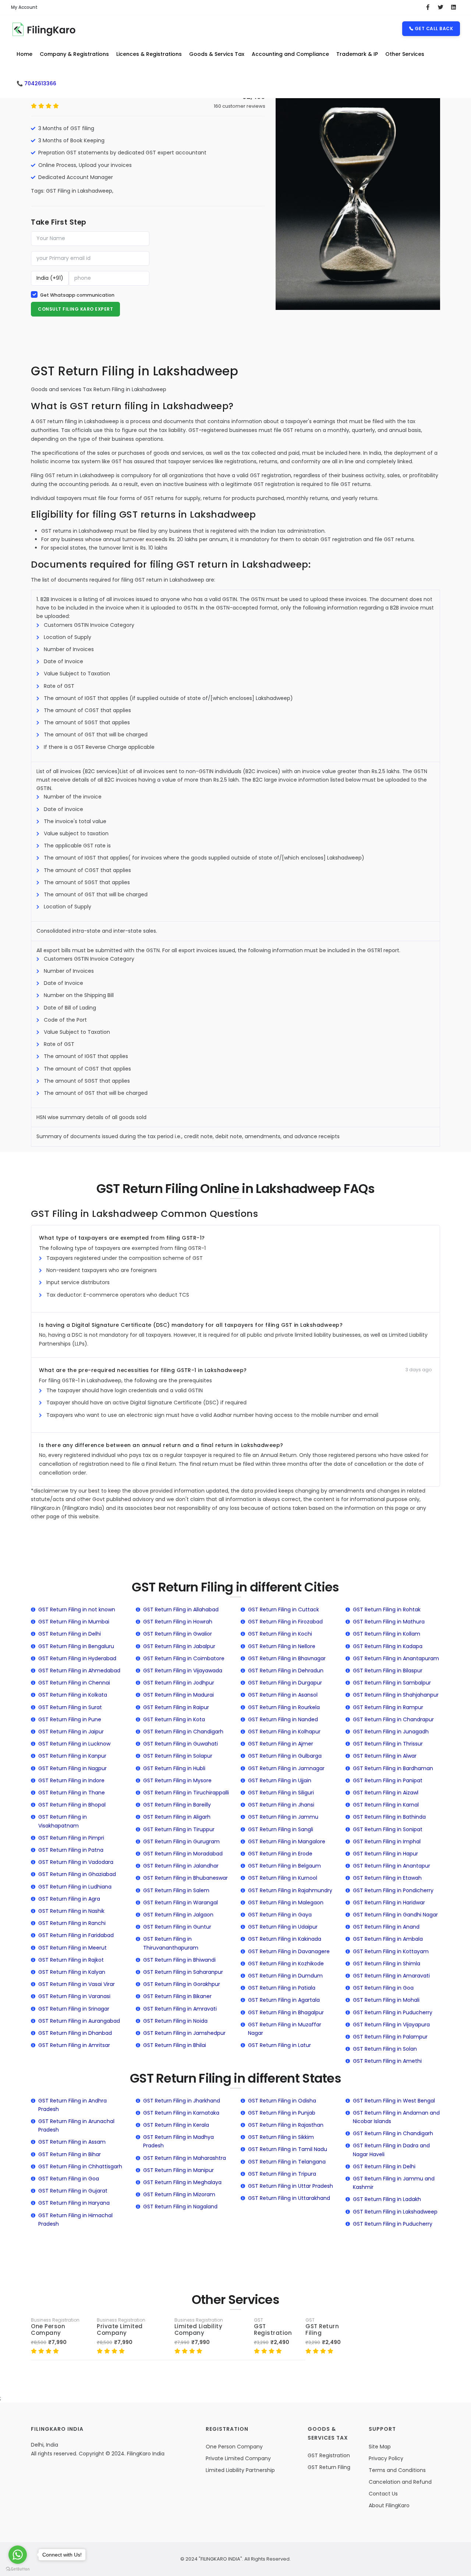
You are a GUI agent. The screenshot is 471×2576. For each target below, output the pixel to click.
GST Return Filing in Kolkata (73, 1695)
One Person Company (48, 2330)
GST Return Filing (322, 2330)
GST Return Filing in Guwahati (180, 1744)
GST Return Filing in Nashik (71, 1911)
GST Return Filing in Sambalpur (392, 1683)
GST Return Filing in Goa (383, 1988)
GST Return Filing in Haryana (74, 2203)
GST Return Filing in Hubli (174, 1768)
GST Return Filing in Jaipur (71, 1732)
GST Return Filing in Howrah (178, 1622)
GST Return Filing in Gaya (280, 1915)
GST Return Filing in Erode (280, 1854)
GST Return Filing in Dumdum (285, 1976)
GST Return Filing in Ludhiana (75, 1887)
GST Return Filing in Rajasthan (286, 2125)
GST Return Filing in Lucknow (74, 1744)
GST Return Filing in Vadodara (76, 1862)
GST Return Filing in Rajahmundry (290, 1890)
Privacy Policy (386, 2458)
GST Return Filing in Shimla (387, 1964)
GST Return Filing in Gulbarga (285, 1756)
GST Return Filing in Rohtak (387, 1609)
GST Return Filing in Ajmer (281, 1744)
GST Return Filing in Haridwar (389, 1902)
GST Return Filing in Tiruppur (179, 1829)
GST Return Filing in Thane (72, 1793)
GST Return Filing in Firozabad (285, 1622)
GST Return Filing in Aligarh (177, 1817)
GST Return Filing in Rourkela (284, 1707)
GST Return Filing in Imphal (387, 1841)
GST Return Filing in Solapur (178, 1756)
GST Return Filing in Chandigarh (183, 1732)
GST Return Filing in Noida (175, 2021)
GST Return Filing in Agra (69, 1899)
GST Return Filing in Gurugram (181, 1841)
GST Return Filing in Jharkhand (182, 2101)
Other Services (405, 54)
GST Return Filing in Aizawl (386, 1793)
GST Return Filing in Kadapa (388, 1646)
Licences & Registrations (149, 54)
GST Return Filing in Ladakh (387, 2199)
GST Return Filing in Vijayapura (391, 2025)
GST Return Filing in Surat (70, 1707)
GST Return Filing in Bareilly (177, 1805)
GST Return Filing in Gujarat (73, 2191)
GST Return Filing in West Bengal (394, 2101)
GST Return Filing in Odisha (282, 2101)
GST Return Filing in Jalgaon (178, 1915)
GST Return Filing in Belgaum (284, 1866)
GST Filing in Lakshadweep (79, 191)
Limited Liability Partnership (240, 2470)
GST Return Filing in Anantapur (392, 1866)
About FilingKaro (389, 2505)
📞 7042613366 (36, 83)
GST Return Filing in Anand (386, 1927)
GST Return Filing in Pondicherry (393, 1890)
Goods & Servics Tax (217, 54)
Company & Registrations (74, 54)
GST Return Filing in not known (77, 1609)
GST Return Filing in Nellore (282, 1646)
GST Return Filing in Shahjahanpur (396, 1695)
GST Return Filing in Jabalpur (179, 1646)
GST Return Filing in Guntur (177, 1927)
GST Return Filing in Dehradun (286, 1671)
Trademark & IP (357, 54)
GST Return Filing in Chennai (74, 1683)
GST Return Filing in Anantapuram (396, 1658)
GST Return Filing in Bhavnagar (287, 1658)
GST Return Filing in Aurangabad (79, 2021)
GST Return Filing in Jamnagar (286, 1768)
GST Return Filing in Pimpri (71, 1838)
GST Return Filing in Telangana (287, 2162)
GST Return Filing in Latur (279, 2045)
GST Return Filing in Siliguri (281, 1793)
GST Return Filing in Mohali (386, 2000)
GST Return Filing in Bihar (70, 2154)
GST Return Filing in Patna (71, 1850)
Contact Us (383, 2494)
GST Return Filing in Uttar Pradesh (291, 2186)
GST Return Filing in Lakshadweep (395, 2212)
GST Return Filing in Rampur (388, 1707)
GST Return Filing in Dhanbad (75, 2033)
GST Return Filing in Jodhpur (179, 1683)
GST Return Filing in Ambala (388, 1939)
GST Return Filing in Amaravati (391, 1976)
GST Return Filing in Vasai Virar (77, 1984)
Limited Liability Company (199, 2330)
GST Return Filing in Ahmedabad (79, 1671)
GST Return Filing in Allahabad (181, 1609)
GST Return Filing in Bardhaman (393, 1768)
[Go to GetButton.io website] (18, 2569)
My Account (24, 7)
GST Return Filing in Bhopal (72, 1805)
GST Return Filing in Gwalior (178, 1634)
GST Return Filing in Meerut (72, 1948)
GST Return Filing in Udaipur (283, 1927)
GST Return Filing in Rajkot (71, 1960)
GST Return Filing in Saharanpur (183, 1972)
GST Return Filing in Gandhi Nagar (395, 1915)
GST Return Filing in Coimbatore (184, 1658)
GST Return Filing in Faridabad (76, 1935)
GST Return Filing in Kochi (280, 1634)
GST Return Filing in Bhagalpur (286, 2012)
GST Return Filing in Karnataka (181, 2113)
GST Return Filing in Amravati (180, 2009)
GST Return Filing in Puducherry (393, 2012)
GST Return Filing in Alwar (385, 1756)
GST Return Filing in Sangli (281, 1829)
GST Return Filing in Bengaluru (76, 1646)
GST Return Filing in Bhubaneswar (185, 1878)
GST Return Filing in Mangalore (287, 1841)
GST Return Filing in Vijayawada (183, 1671)
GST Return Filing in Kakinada (285, 1939)
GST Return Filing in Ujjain (280, 1780)
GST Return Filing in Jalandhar (181, 1866)
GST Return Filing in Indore (71, 1780)
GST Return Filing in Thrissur (388, 1744)
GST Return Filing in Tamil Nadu (288, 2149)
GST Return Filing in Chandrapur (393, 1719)
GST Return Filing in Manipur (178, 2170)
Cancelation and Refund (400, 2482)
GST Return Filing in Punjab (282, 2113)
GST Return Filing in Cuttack (284, 1609)
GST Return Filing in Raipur (176, 1707)
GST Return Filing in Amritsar (74, 2045)
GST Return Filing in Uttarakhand (289, 2198)
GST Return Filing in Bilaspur (388, 1671)
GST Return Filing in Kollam (387, 1634)
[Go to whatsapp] (18, 2555)
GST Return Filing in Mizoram (179, 2194)
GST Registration (273, 2330)
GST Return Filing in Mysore (177, 1780)
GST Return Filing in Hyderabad (77, 1658)
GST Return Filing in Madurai (178, 1695)
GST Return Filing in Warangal (180, 1902)
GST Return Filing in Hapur (385, 1854)
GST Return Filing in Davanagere (289, 1951)
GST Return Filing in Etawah (387, 1878)
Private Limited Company (120, 2330)
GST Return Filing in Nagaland (180, 2207)
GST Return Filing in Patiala (282, 1988)
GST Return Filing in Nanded (283, 1719)
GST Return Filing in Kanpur (72, 1756)
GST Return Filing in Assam (72, 2142)
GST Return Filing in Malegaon (286, 1902)
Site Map (380, 2447)
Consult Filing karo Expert (75, 309)
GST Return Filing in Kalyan (72, 1972)
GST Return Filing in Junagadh (391, 1732)
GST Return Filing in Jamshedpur (184, 2033)
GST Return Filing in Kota (174, 1719)
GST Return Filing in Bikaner (177, 1996)
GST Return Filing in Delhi (70, 1634)
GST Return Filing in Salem (176, 1890)
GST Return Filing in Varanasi (74, 1996)
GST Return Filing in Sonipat (388, 1829)
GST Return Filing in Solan (385, 2049)
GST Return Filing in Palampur (390, 2037)
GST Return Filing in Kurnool (283, 1878)
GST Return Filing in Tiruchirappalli (186, 1793)
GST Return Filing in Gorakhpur (182, 1984)
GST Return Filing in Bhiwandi (179, 1960)
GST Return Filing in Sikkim (281, 2137)
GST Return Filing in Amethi (387, 2061)
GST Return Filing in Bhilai (175, 2045)
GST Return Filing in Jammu (283, 1817)
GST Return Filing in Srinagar (74, 2009)
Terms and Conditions (397, 2470)
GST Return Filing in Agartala (284, 2000)
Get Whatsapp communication (77, 295)
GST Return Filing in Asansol (283, 1695)
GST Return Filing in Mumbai (74, 1622)
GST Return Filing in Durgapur (285, 1683)
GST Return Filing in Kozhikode (286, 1964)
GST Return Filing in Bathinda (389, 1817)
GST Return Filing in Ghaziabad (77, 1874)
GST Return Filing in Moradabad (183, 1854)
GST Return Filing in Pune (70, 1719)
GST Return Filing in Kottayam (391, 1951)
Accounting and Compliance (290, 54)
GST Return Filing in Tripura (282, 2174)
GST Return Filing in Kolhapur (284, 1732)
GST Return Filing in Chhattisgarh (80, 2166)
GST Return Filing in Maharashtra (185, 2158)
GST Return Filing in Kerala (176, 2125)
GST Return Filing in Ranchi (72, 1923)
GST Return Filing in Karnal (386, 1805)
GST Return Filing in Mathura (389, 1622)
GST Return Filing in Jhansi (281, 1805)
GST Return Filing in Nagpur (72, 1768)
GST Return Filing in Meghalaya (182, 2182)
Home (24, 54)
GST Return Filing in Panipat (388, 1780)
